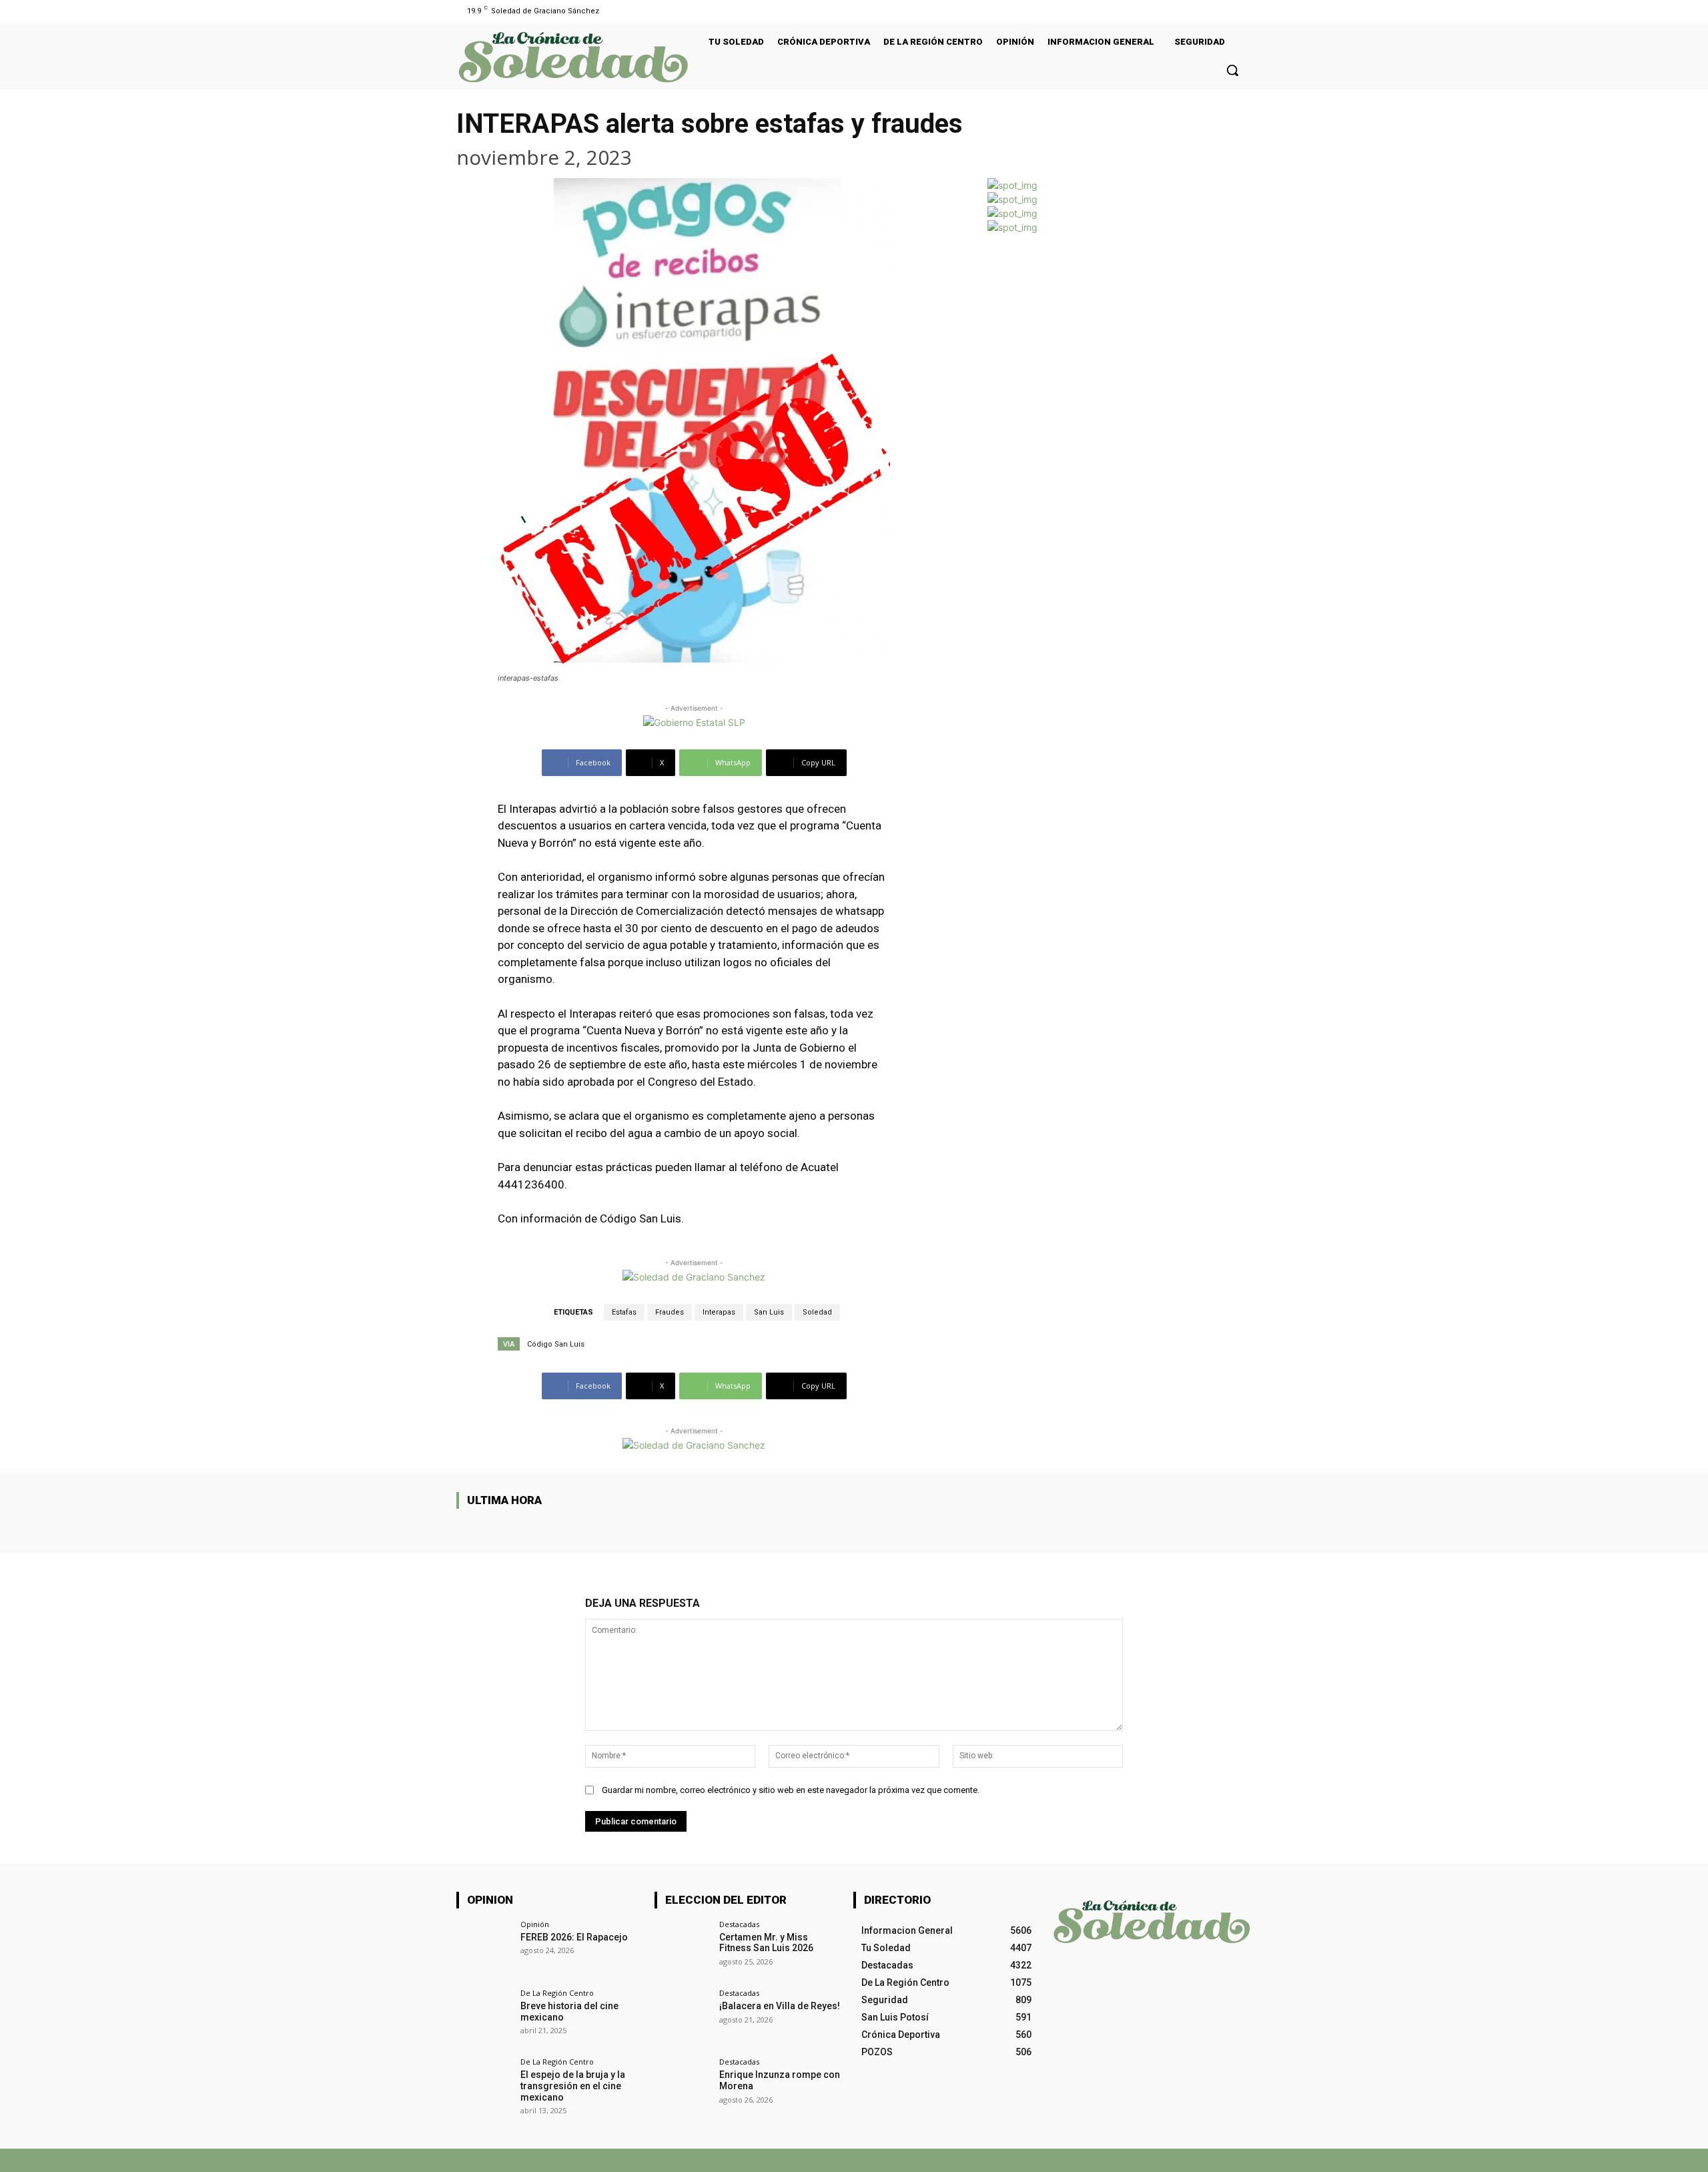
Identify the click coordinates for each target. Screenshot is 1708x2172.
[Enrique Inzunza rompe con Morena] (682, 2086)
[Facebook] (1227, 11)
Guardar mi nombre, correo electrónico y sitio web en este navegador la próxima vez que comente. (791, 1790)
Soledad (817, 1312)
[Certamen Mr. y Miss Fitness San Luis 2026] (682, 1948)
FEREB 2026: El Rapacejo (574, 1937)
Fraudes (670, 1312)
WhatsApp (1162, 2160)
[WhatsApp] (1129, 2160)
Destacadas (739, 1924)
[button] (1232, 70)
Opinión (535, 1924)
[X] (1087, 2160)
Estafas (624, 1312)
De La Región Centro (557, 1993)
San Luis (769, 1312)
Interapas (719, 1312)
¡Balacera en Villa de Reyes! (780, 2006)
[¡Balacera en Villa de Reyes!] (682, 2017)
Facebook (1043, 2160)
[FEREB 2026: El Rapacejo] (484, 1948)
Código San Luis (556, 1344)
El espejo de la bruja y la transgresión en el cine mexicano (573, 2086)
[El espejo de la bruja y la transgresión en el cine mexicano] (484, 2086)
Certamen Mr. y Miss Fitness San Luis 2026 (766, 1943)
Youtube (1236, 2160)
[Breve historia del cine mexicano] (484, 2017)
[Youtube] (1243, 11)
